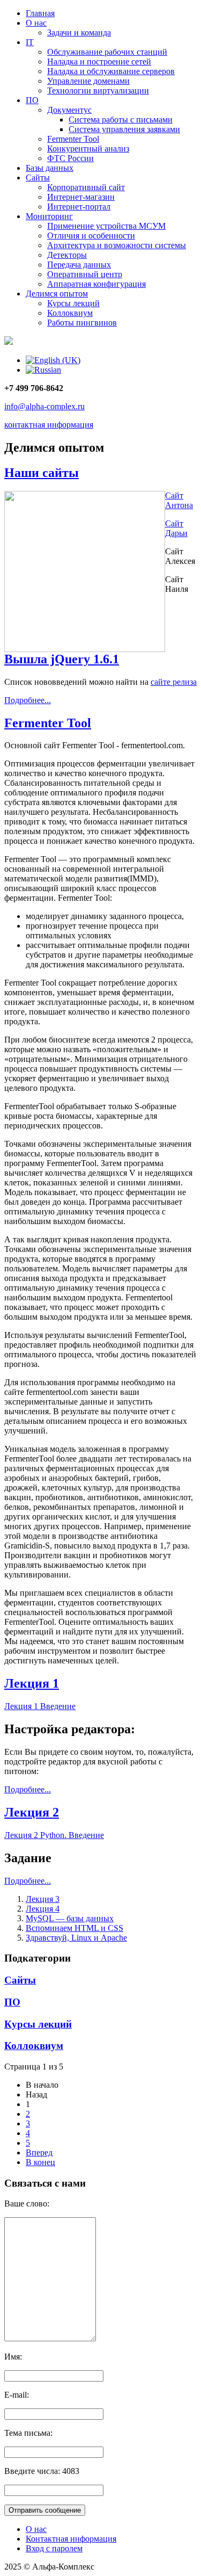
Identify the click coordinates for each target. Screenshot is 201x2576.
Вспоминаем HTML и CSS (75, 1928)
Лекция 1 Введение (40, 1706)
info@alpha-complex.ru (44, 406)
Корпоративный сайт (86, 187)
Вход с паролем (54, 2548)
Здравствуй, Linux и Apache (76, 1938)
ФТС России (70, 158)
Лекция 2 (32, 1812)
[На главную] (9, 342)
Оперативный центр (85, 274)
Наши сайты (42, 473)
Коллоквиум (70, 313)
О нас (36, 23)
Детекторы (67, 255)
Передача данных (79, 265)
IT (30, 42)
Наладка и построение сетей (99, 61)
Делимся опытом (57, 294)
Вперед (39, 2152)
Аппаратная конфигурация (96, 284)
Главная (40, 13)
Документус (69, 110)
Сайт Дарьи (176, 528)
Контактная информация (71, 2539)
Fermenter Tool (73, 139)
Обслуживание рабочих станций (107, 52)
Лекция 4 (43, 1909)
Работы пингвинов (82, 323)
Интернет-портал (79, 207)
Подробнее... (28, 700)
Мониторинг (49, 216)
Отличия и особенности (91, 236)
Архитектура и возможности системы (117, 245)
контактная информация (49, 425)
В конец (40, 2162)
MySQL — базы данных (70, 1918)
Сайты (38, 178)
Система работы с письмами (121, 120)
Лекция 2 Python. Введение (54, 1835)
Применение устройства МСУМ (106, 226)
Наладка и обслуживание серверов (111, 71)
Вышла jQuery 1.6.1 (62, 659)
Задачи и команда (79, 32)
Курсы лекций (73, 303)
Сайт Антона (179, 500)
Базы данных (50, 168)
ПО (32, 100)
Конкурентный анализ (88, 149)
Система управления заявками (124, 129)
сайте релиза (174, 682)
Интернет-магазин (81, 197)
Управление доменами (88, 81)
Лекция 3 (43, 1899)
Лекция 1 (32, 1683)
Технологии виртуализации (98, 91)
